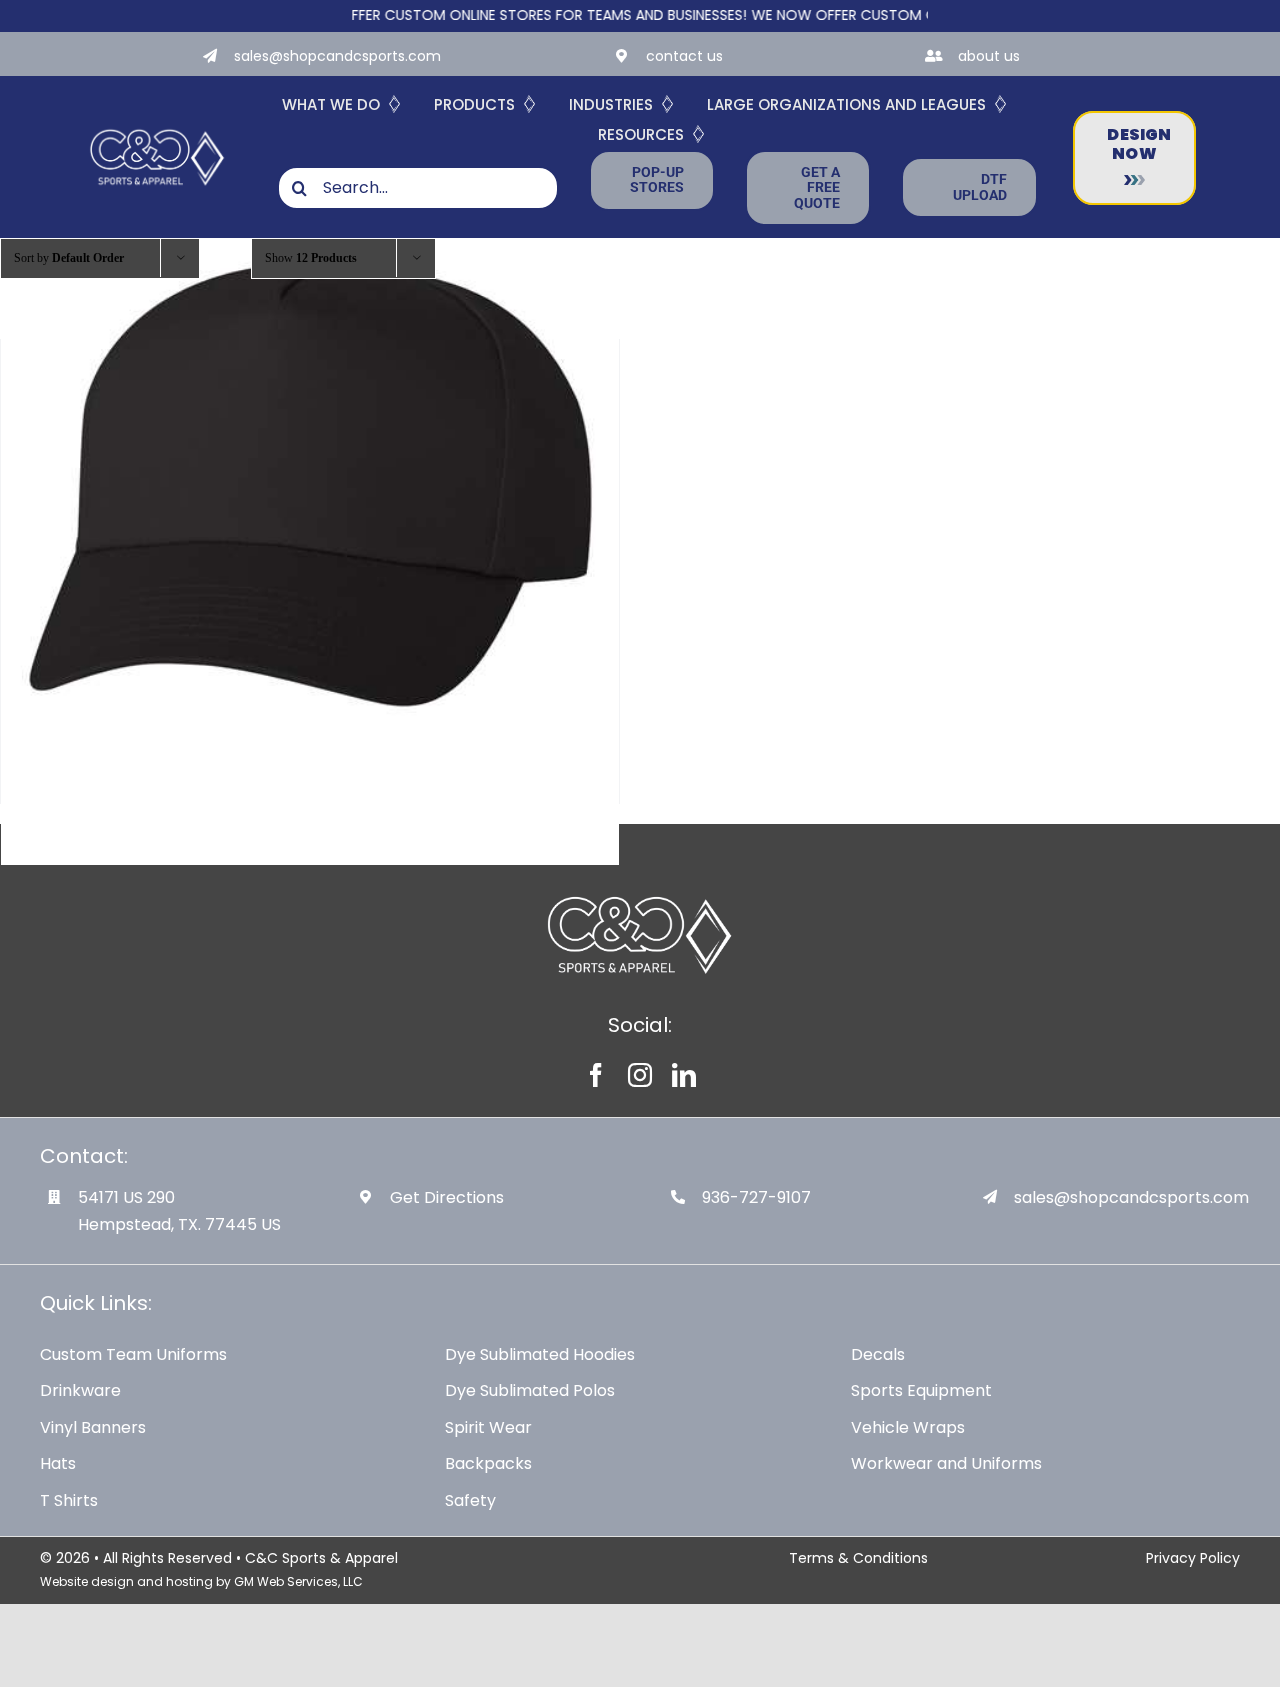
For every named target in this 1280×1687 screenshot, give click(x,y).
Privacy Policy (1193, 1558)
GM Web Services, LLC (298, 1581)
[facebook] (596, 1075)
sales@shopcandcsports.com (337, 56)
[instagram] (640, 1075)
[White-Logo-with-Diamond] (157, 128)
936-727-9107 (756, 1197)
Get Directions (447, 1197)
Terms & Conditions (858, 1558)
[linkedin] (684, 1075)
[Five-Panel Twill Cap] (310, 479)
